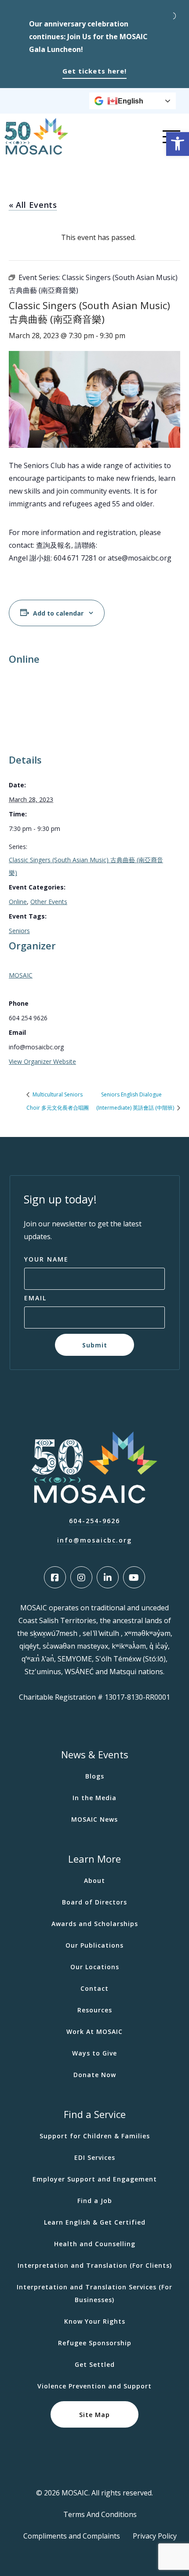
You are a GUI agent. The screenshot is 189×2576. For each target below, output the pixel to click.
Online (18, 902)
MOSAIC (21, 975)
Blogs (95, 1776)
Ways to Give (94, 2053)
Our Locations (95, 1967)
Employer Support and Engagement (95, 2179)
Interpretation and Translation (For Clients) (95, 2265)
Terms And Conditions (100, 2514)
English (131, 101)
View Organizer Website (42, 1061)
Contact (94, 1988)
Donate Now (95, 2075)
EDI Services (95, 2157)
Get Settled (95, 2364)
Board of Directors (94, 1902)
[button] (178, 144)
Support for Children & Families (95, 2136)
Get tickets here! (94, 71)
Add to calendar (58, 613)
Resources (95, 2010)
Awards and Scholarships (95, 1924)
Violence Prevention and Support (94, 2386)
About (94, 1880)
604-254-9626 (94, 1521)
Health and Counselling (95, 2244)
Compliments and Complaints (72, 2536)
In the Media (94, 1798)
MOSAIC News (94, 1819)
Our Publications (94, 1945)
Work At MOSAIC (94, 2032)
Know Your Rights (95, 2321)
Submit (95, 1345)
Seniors (19, 931)
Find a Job (95, 2201)
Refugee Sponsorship (95, 2343)
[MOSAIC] (36, 152)
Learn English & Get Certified (95, 2222)
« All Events (33, 205)
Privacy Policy (155, 2536)
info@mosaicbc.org (94, 1540)
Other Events (49, 902)
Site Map (94, 2415)
